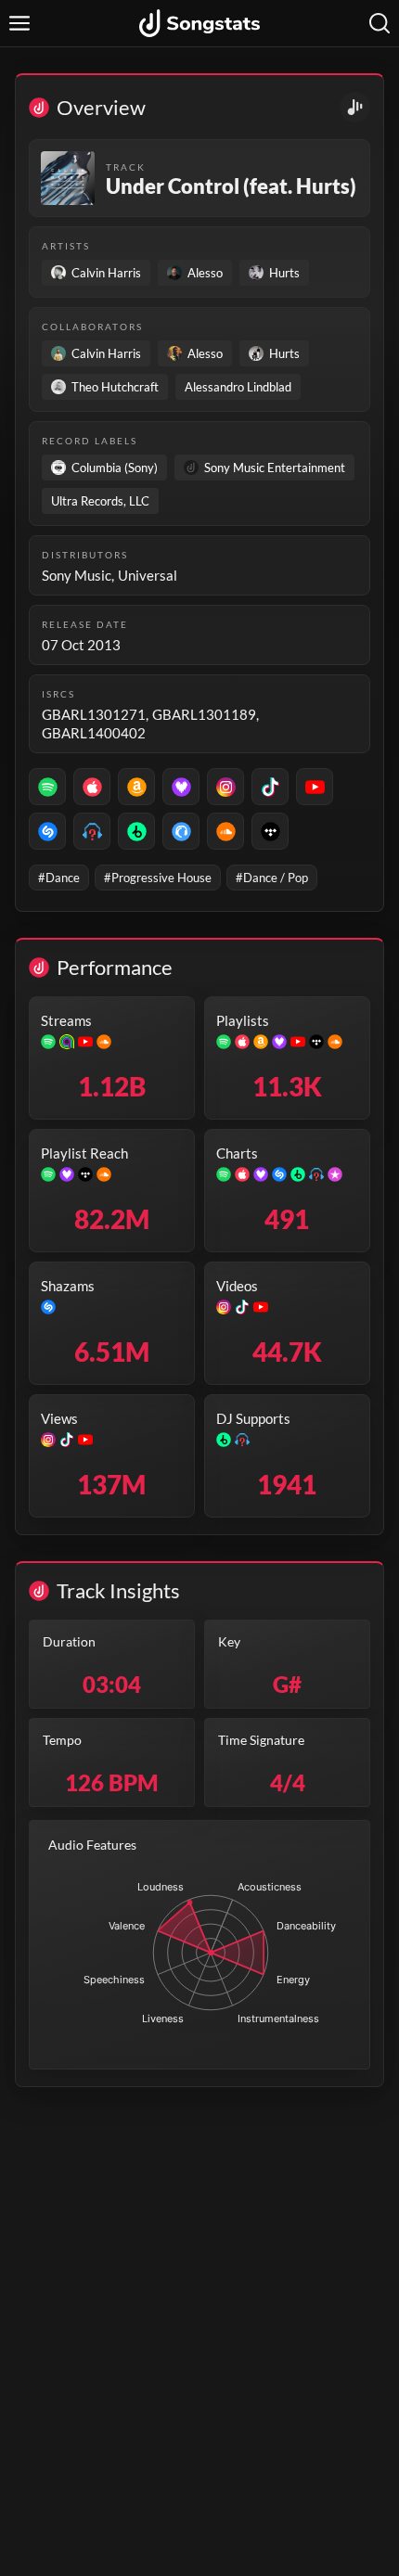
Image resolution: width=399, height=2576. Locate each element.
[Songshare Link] (355, 107)
